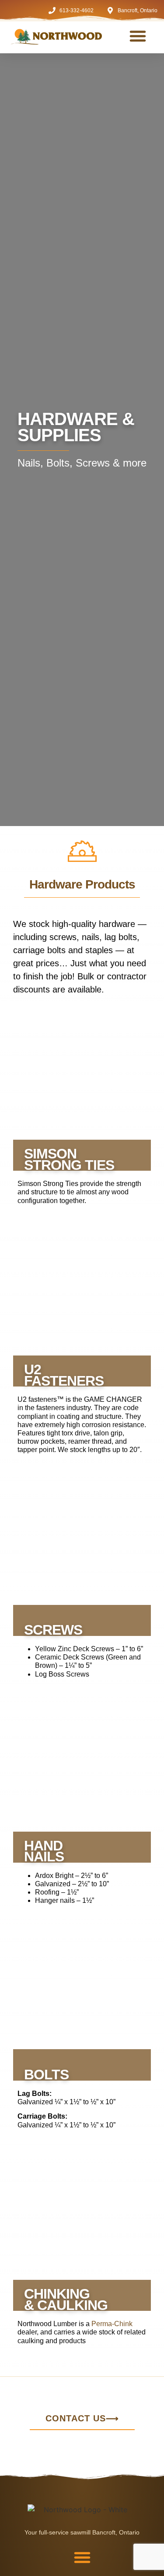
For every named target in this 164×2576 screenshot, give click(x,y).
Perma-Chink (112, 2324)
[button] (138, 36)
